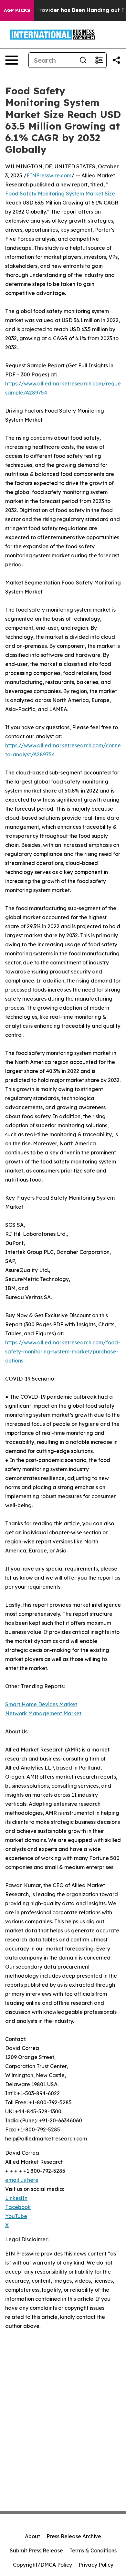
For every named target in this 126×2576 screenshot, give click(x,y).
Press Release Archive (74, 2536)
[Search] (83, 60)
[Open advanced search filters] (99, 60)
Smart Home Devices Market (41, 1704)
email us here (22, 2180)
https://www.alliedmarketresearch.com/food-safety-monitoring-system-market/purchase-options (63, 1351)
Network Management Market (43, 1713)
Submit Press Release (36, 2550)
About (32, 2536)
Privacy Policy (96, 2565)
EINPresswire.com (49, 175)
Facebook (18, 2207)
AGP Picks (17, 10)
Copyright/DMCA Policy (42, 2565)
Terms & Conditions (93, 2550)
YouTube (16, 2216)
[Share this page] (116, 60)
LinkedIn (16, 2198)
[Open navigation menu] (12, 60)
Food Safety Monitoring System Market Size (60, 194)
